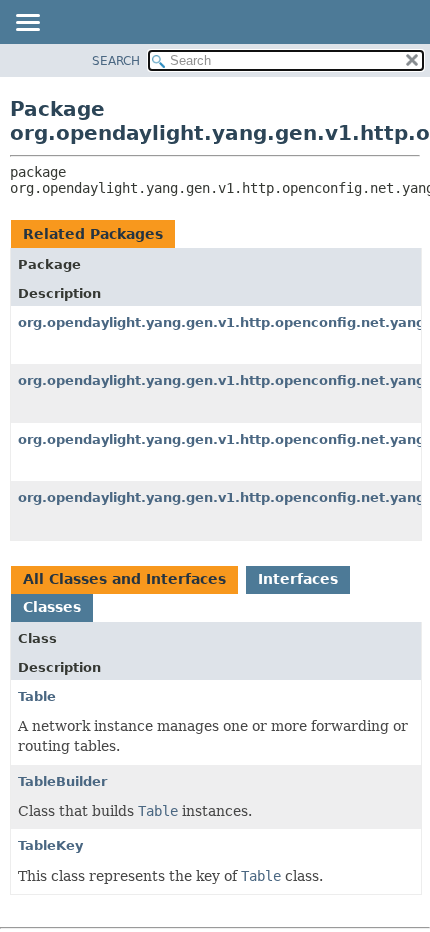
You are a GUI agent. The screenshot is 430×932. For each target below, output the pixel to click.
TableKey (50, 845)
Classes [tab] (52, 607)
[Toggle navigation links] (27, 24)
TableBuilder (62, 781)
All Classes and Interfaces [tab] (124, 579)
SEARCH (116, 61)
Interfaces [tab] (298, 579)
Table (37, 696)
